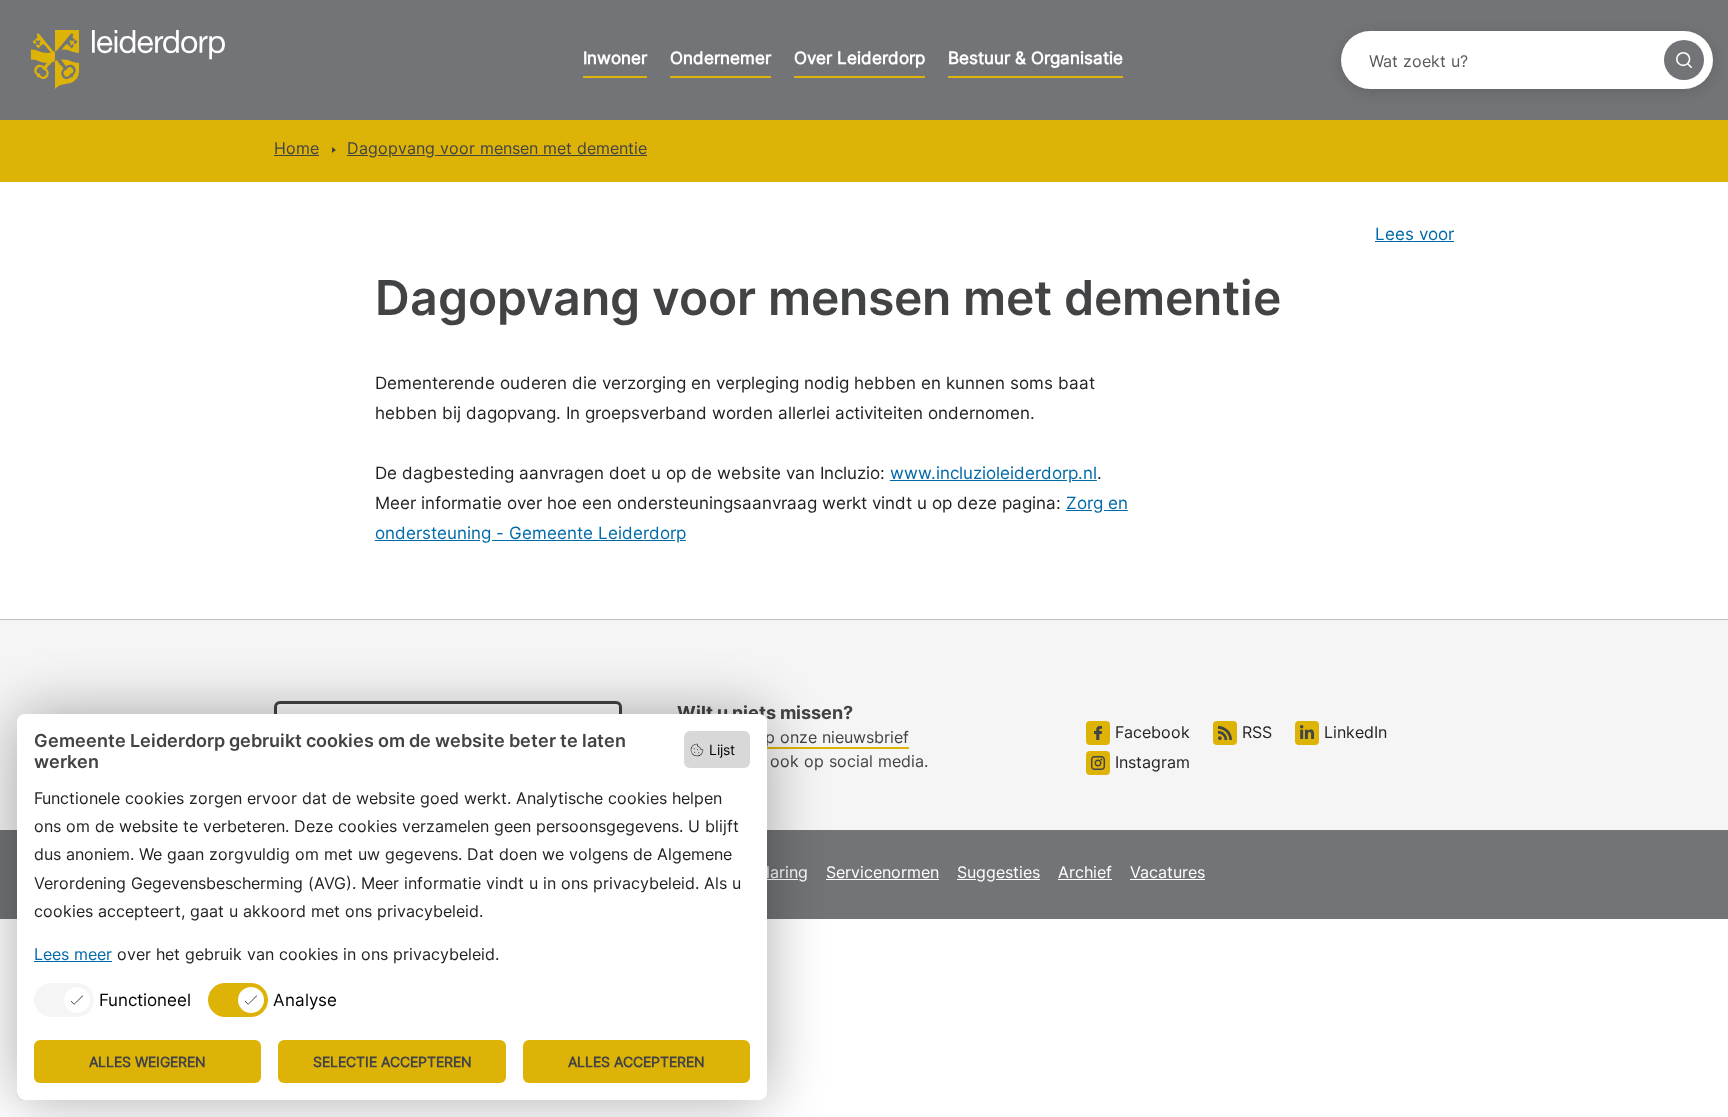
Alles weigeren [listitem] (147, 1061)
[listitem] (112, 1000)
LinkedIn (1353, 732)
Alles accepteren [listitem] (636, 1061)
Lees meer (73, 954)
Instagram (1150, 762)
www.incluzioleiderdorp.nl (993, 473)
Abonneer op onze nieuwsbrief (793, 737)
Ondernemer (720, 58)
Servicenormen (882, 872)
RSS (1254, 732)
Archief (1085, 872)
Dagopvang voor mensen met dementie (497, 148)
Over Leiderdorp (859, 58)
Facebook (1150, 732)
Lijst (722, 749)
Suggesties (998, 872)
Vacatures (1167, 872)
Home (296, 148)
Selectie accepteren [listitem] (392, 1061)
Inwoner (615, 58)
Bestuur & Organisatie (1035, 58)
